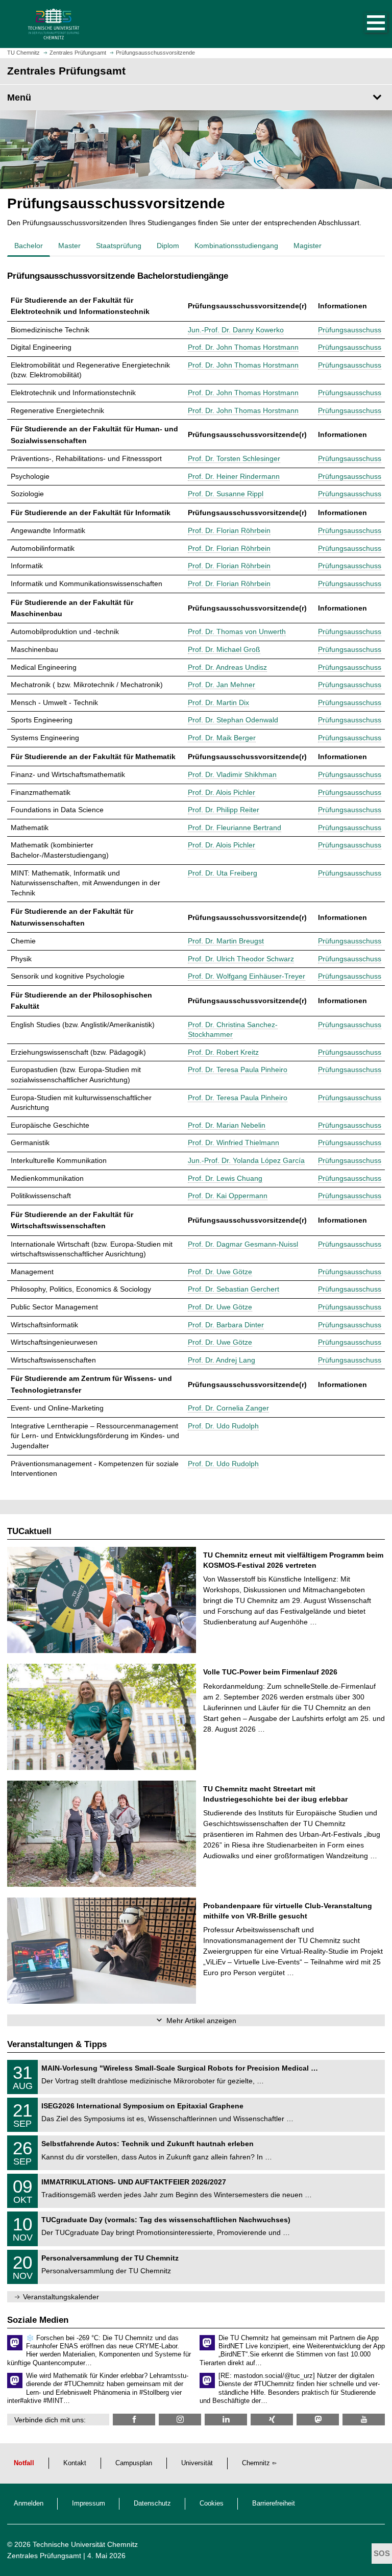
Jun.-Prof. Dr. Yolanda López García (246, 1160)
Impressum (89, 2504)
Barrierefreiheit (274, 2504)
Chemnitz (256, 2463)
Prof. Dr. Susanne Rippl (226, 494)
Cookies (212, 2504)
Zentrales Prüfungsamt (44, 2556)
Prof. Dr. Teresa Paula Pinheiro (238, 1070)
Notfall (24, 2463)
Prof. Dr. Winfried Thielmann (234, 1143)
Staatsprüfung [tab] (119, 246)
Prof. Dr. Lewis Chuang (225, 1178)
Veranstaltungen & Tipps (57, 2044)
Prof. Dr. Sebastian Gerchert (234, 1289)
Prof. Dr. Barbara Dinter (226, 1325)
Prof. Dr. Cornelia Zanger (228, 1408)
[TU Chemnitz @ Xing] (272, 2420)
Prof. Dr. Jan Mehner (222, 685)
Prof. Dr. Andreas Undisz (227, 667)
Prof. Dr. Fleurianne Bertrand (235, 828)
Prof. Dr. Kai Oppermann (228, 1196)
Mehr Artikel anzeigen (201, 2021)
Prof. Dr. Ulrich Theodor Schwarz (241, 959)
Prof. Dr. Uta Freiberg (223, 873)
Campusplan (134, 2463)
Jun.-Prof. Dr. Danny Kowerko (236, 330)
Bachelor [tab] (29, 246)
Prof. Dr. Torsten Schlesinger (234, 458)
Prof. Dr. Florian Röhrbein (229, 530)
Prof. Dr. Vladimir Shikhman (232, 774)
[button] (365, 24)
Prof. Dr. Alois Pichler (222, 792)
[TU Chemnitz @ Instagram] (180, 2420)
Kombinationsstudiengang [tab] (236, 246)
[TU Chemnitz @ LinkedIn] (226, 2420)
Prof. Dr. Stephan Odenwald (233, 720)
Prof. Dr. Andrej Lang (222, 1360)
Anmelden (29, 2504)
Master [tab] (69, 246)
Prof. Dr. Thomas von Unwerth (237, 631)
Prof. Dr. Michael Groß (224, 649)
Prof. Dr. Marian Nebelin (227, 1125)
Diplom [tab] (168, 246)
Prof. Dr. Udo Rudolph (223, 1426)
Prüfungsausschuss (350, 330)
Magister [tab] (308, 246)
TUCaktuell (29, 1531)
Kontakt (75, 2463)
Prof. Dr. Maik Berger (222, 738)
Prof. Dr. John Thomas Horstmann (243, 347)
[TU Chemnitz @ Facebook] (134, 2420)
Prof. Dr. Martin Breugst (226, 941)
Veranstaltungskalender (61, 2297)
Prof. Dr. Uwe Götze (220, 1272)
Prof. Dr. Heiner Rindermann (234, 476)
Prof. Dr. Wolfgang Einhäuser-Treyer (247, 976)
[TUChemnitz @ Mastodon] (318, 2420)
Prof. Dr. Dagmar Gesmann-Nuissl (243, 1244)
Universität (197, 2463)
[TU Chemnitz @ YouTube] (364, 2420)
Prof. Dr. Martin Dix (218, 702)
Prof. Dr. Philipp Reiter (224, 810)
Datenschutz (152, 2504)
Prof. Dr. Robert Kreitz (223, 1052)
